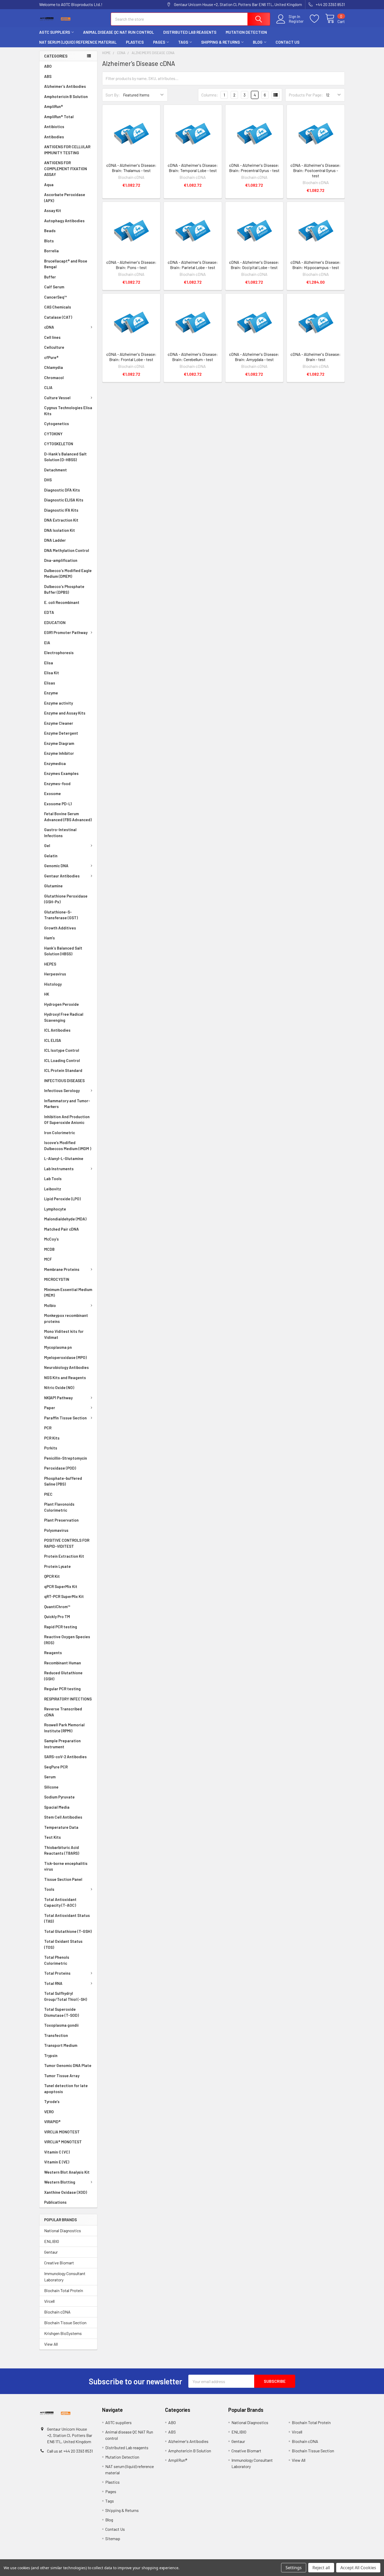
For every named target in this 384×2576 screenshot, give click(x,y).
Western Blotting (60, 2182)
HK (47, 994)
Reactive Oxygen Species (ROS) (67, 1640)
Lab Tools (53, 1179)
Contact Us (287, 42)
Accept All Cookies (358, 2568)
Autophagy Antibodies (64, 221)
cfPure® (51, 357)
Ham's (50, 938)
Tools (49, 1889)
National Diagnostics (63, 2231)
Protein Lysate (57, 1566)
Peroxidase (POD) (60, 1468)
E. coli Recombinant (62, 602)
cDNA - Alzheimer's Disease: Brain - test (316, 357)
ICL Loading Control (62, 1060)
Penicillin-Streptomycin (66, 1458)
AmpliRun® (54, 106)
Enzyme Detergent (61, 733)
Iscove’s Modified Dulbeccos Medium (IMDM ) (68, 1146)
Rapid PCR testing (61, 1627)
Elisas (50, 683)
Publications (55, 2202)
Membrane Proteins (62, 1269)
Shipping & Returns (220, 42)
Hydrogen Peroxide (62, 1004)
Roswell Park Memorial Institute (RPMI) (64, 1728)
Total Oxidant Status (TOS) (63, 1944)
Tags (183, 42)
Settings (294, 2568)
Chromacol (54, 378)
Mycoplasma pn (58, 1347)
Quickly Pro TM (57, 1617)
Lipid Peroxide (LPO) (62, 1199)
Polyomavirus (56, 1530)
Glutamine (53, 886)
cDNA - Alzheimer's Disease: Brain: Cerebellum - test (193, 357)
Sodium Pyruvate (59, 1797)
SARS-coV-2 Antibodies (65, 1757)
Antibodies (54, 137)
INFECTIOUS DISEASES (64, 1081)
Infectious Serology (62, 1090)
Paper (50, 1408)
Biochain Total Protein (64, 2290)
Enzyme (51, 693)
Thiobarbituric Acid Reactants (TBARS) (62, 1850)
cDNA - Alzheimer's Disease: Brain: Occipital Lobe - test (254, 265)
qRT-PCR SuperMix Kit (64, 1596)
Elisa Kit (52, 673)
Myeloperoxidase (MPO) (65, 1357)
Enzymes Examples (61, 773)
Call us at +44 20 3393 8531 (70, 2451)
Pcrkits (51, 1448)
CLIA (48, 387)
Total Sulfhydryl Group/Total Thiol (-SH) (66, 1996)
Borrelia (51, 251)
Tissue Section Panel (63, 1879)
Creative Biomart (59, 2263)
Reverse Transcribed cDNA (63, 1712)
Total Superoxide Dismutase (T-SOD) (62, 2012)
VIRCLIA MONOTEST (62, 2132)
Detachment (56, 470)
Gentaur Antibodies (62, 876)
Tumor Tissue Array (62, 2076)
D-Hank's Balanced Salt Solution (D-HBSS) (65, 457)
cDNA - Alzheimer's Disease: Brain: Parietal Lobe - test (193, 265)
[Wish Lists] (318, 19)
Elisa (49, 663)
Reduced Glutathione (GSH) (63, 1676)
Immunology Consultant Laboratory (65, 2277)
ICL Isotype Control (62, 1050)
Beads (50, 231)
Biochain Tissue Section (65, 2323)
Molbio (50, 1305)
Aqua (49, 185)
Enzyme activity (59, 703)
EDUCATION (55, 622)
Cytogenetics (57, 424)
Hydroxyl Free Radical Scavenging (64, 1017)
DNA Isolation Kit (60, 530)
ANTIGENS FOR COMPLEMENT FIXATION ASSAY (66, 169)
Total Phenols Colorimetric (57, 1960)
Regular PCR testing (62, 1689)
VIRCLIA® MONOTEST (63, 2142)
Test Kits (53, 1837)
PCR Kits (52, 1438)
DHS (48, 480)
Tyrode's (52, 2101)
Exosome (53, 793)
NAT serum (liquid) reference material (78, 42)
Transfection (56, 2035)
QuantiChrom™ (57, 1607)
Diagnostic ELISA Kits (64, 500)
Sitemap (113, 2538)
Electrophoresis (59, 653)
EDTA (49, 612)
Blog (258, 42)
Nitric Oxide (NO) (59, 1387)
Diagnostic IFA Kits (61, 510)
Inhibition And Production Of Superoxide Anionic (67, 1120)
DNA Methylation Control (67, 550)
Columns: (210, 95)
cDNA (49, 327)
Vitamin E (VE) (57, 2162)
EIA (47, 643)
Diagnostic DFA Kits (62, 490)
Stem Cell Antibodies (63, 1817)
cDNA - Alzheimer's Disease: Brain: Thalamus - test (131, 168)
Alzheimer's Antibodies (65, 86)
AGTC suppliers (55, 32)
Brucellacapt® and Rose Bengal (66, 264)
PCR (48, 1428)
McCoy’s (51, 1239)
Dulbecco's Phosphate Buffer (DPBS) (64, 589)
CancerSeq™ (56, 297)
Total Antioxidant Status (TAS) (67, 1918)
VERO (49, 2112)
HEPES (50, 964)
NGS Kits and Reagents (65, 1378)
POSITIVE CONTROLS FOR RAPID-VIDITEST (67, 1543)
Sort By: (113, 95)
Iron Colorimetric (60, 1133)
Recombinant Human (63, 1663)
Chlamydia (54, 367)
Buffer (50, 277)
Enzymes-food (57, 784)
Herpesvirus (55, 974)
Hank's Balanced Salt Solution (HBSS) (63, 951)
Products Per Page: (306, 95)
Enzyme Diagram (59, 743)
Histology (53, 984)
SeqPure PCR (56, 1767)
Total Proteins (57, 1973)
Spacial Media (57, 1807)
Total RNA (53, 1983)
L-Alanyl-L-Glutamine (64, 1158)
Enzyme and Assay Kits (65, 713)
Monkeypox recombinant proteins (66, 1318)
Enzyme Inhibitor (59, 753)
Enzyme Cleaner (59, 723)
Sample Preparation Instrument (62, 1744)
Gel (47, 846)
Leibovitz (53, 1189)
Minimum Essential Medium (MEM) (68, 1292)
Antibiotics (54, 127)
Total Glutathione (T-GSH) (68, 1931)
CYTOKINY (53, 434)
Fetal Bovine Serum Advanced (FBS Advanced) (68, 817)
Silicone (51, 1787)
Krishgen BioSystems (63, 2333)
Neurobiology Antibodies (66, 1367)
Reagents (53, 1653)
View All (51, 2344)
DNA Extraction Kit (61, 520)
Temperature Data (61, 1827)
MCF (48, 1259)
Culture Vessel (57, 398)
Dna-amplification (61, 560)
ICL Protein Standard (63, 1070)
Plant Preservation (61, 1520)
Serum (50, 1777)
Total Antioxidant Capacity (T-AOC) (60, 1902)
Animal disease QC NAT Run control (118, 32)
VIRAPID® (52, 2122)
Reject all (321, 2568)
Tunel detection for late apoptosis (66, 2089)
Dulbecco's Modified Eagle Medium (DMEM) (68, 573)
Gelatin (51, 856)
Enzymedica (55, 763)
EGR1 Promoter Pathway (66, 632)
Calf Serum (54, 287)
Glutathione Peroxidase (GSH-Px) (66, 899)
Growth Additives (60, 928)
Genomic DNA (56, 866)
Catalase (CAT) (58, 317)
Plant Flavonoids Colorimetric (59, 1507)
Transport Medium (61, 2045)
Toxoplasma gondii (61, 2025)
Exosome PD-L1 (58, 804)
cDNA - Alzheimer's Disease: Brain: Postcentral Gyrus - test (316, 170)
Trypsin (51, 2055)
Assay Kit (53, 210)
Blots (49, 241)
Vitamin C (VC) (57, 2152)
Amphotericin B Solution (66, 96)
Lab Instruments (59, 1169)
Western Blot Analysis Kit (67, 2172)
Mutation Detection (246, 32)
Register (296, 21)
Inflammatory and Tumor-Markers (67, 1104)
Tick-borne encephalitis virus (66, 1866)
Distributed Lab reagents (190, 32)
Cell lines (52, 337)
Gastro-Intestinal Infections (60, 833)
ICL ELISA (53, 1040)
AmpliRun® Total (59, 117)
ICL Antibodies (57, 1030)
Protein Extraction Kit (64, 1556)
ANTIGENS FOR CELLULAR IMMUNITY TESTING (67, 150)
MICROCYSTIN (57, 1279)
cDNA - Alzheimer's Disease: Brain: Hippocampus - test (316, 265)
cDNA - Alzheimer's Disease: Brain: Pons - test (131, 265)
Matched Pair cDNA (62, 1229)
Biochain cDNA (57, 2312)
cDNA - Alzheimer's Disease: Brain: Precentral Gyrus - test (254, 168)
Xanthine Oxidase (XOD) (66, 2192)
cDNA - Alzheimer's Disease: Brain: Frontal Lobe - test (131, 357)
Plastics (135, 42)
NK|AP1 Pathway (58, 1398)
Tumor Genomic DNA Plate (68, 2065)
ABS (48, 76)
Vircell (49, 2301)
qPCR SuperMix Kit (61, 1586)
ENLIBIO (52, 2241)
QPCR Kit (52, 1576)
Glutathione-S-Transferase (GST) (61, 915)
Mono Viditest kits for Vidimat (64, 1334)
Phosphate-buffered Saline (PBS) (63, 1481)
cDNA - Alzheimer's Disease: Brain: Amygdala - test (254, 357)
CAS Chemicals (58, 307)
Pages (159, 42)
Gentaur (51, 2252)
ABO (48, 66)
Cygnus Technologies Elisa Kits (68, 411)
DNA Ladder (55, 540)
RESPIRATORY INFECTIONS (68, 1699)
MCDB (49, 1249)
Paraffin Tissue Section (65, 1418)
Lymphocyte (55, 1209)
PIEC (48, 1494)
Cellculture (54, 347)
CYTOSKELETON (59, 444)
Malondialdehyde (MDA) (65, 1219)
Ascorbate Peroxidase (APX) (65, 198)
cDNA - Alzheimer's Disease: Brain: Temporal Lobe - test (193, 168)
